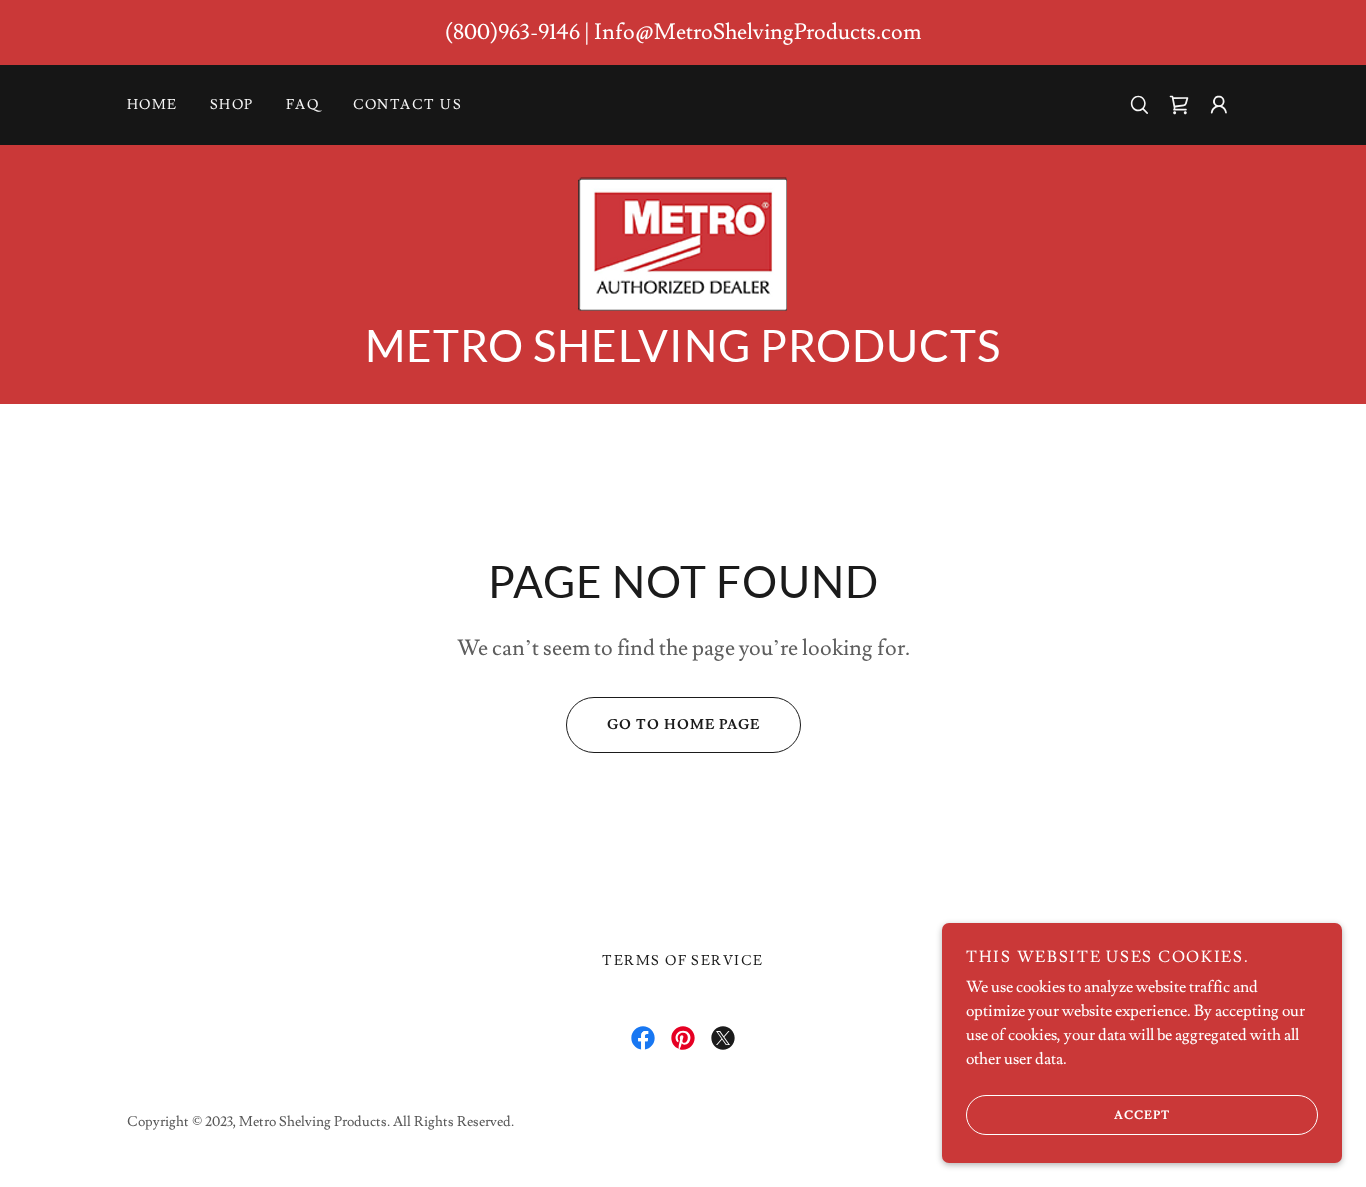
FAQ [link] (303, 105)
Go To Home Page (683, 725)
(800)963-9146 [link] (512, 32)
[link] (682, 240)
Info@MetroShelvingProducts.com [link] (757, 32)
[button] (1179, 105)
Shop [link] (232, 105)
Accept (1142, 1115)
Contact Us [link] (408, 105)
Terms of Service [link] (683, 961)
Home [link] (152, 105)
